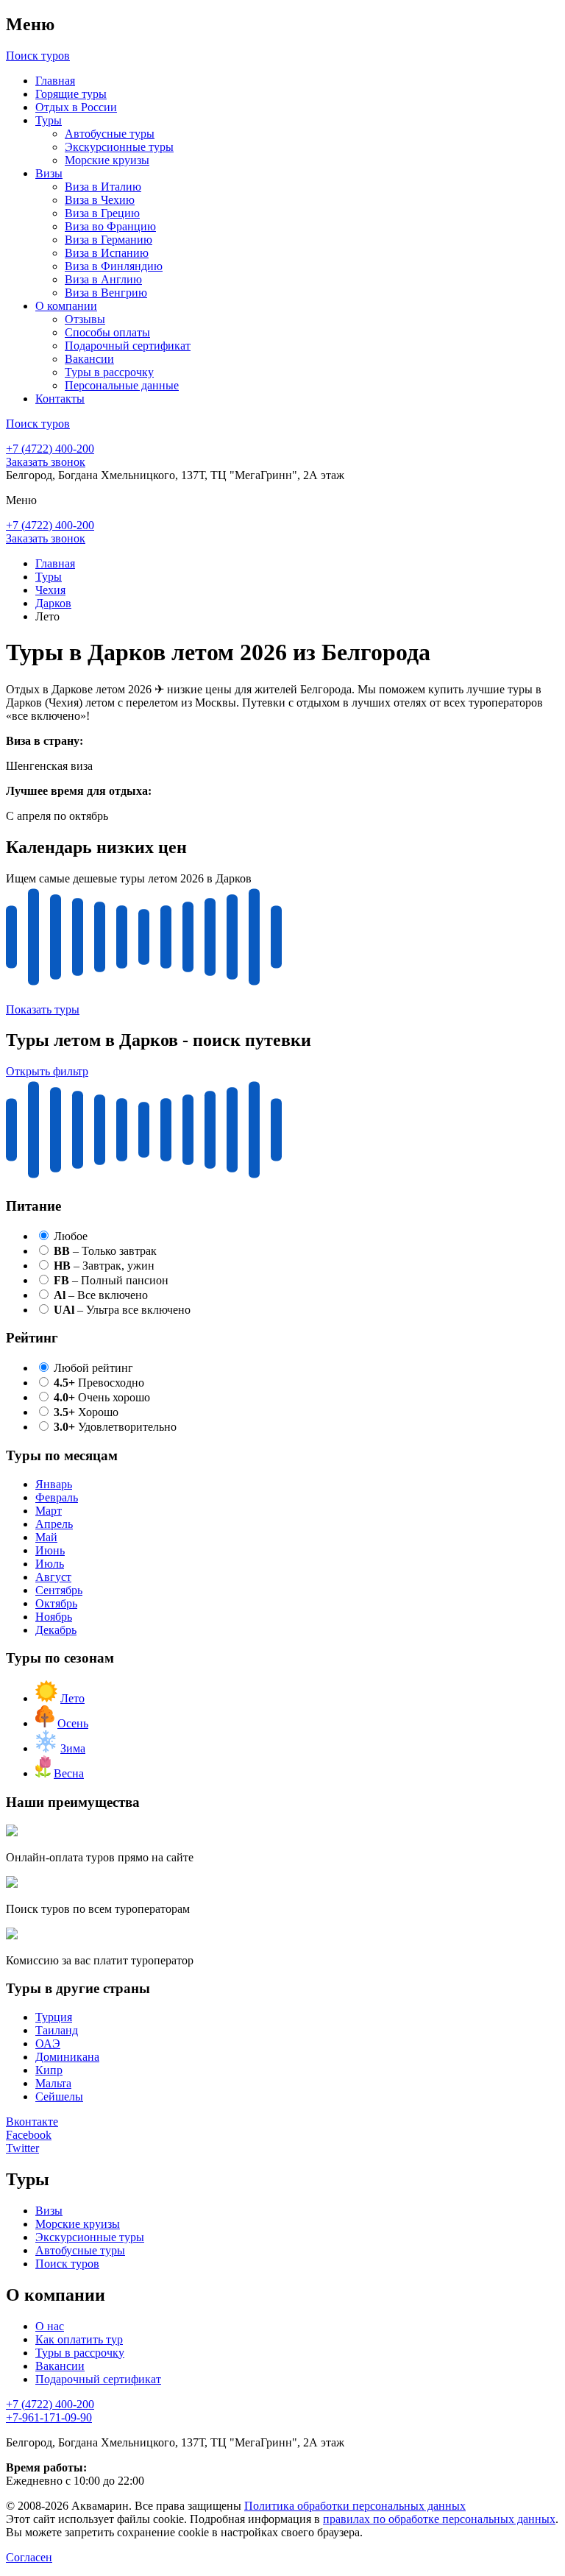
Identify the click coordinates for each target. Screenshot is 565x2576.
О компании (66, 306)
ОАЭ (48, 2044)
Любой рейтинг (93, 1368)
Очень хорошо (102, 1397)
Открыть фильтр (47, 1071)
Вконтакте (32, 2122)
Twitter (22, 2148)
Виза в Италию (103, 187)
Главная (55, 81)
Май (46, 1537)
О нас (50, 2326)
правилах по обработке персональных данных (439, 2519)
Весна (69, 1773)
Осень (73, 1723)
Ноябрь (54, 1617)
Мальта (53, 2083)
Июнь (50, 1550)
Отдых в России (76, 107)
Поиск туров (67, 2264)
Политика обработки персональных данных (355, 2506)
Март (49, 1511)
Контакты (60, 399)
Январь (54, 1484)
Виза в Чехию (100, 200)
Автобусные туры (110, 134)
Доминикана (67, 2057)
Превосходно (99, 1383)
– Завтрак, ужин (104, 1266)
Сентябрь (59, 1590)
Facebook (29, 2135)
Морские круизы (107, 160)
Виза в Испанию (107, 253)
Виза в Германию (109, 240)
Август (53, 1577)
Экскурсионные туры (119, 147)
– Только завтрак (105, 1251)
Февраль (57, 1497)
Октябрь (56, 1603)
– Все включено (101, 1295)
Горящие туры (71, 94)
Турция (54, 2017)
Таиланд (57, 2030)
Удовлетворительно (115, 1427)
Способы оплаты (107, 332)
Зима (73, 1748)
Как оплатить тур (79, 2339)
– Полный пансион (111, 1280)
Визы (49, 173)
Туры (49, 120)
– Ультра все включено (122, 1310)
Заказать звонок (46, 462)
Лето (72, 1698)
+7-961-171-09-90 (49, 2417)
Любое (71, 1236)
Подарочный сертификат (128, 346)
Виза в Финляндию (114, 266)
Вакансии (89, 359)
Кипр (49, 2070)
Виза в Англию (103, 279)
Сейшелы (59, 2096)
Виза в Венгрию (106, 293)
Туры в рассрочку (109, 372)
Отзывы (85, 319)
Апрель (54, 1524)
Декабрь (56, 1630)
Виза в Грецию (102, 213)
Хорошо (86, 1412)
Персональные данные (122, 385)
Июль (50, 1564)
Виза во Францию (110, 226)
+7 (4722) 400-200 (50, 449)
